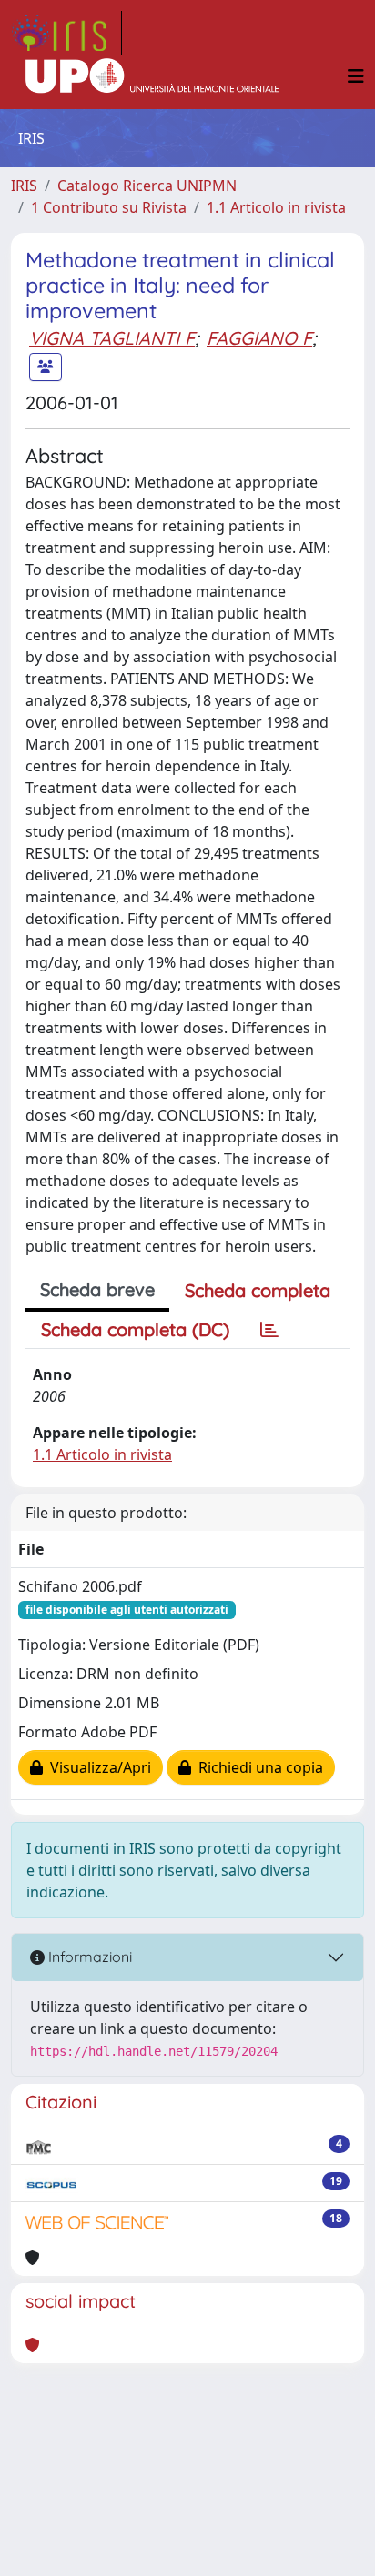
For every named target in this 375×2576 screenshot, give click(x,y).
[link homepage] (66, 33)
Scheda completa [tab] (258, 1290)
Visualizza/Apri (97, 1767)
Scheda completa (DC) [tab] (135, 1329)
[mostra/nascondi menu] (356, 76)
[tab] (269, 1330)
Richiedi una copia (257, 1767)
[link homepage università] (152, 76)
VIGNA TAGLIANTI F (112, 338)
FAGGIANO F (259, 338)
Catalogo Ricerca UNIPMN (147, 186)
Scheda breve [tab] (97, 1289)
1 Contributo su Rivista (109, 207)
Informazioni (88, 1957)
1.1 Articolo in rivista (276, 207)
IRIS (24, 186)
